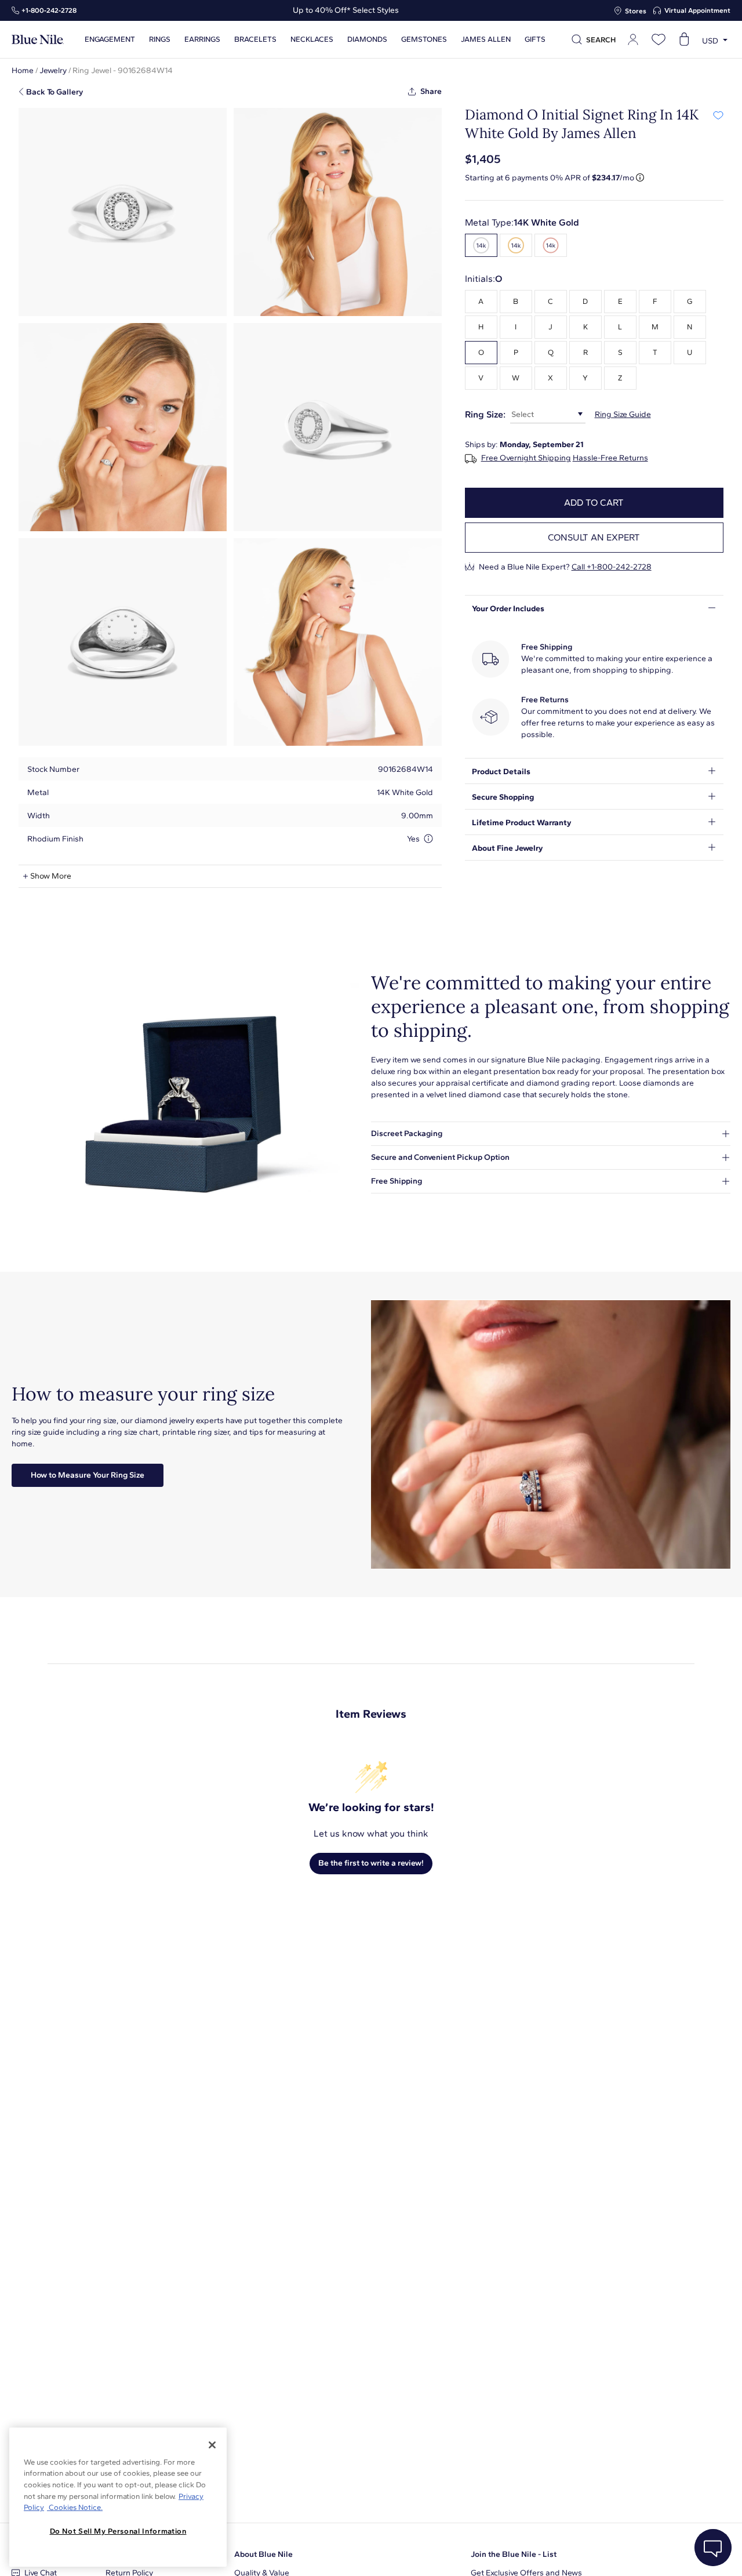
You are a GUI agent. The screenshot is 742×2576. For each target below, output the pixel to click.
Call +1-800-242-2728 (612, 567)
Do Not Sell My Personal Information (118, 2531)
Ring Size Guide (623, 414)
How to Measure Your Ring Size (88, 1475)
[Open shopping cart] (684, 39)
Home (23, 70)
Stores (636, 11)
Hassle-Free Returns (610, 458)
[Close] (212, 2445)
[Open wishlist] (659, 39)
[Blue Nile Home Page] (38, 40)
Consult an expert (594, 537)
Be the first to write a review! (371, 1863)
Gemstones (424, 39)
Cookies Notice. (75, 2507)
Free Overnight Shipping (526, 458)
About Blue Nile (263, 2554)
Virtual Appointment (697, 10)
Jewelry (53, 70)
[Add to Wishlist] (718, 115)
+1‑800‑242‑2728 (49, 10)
